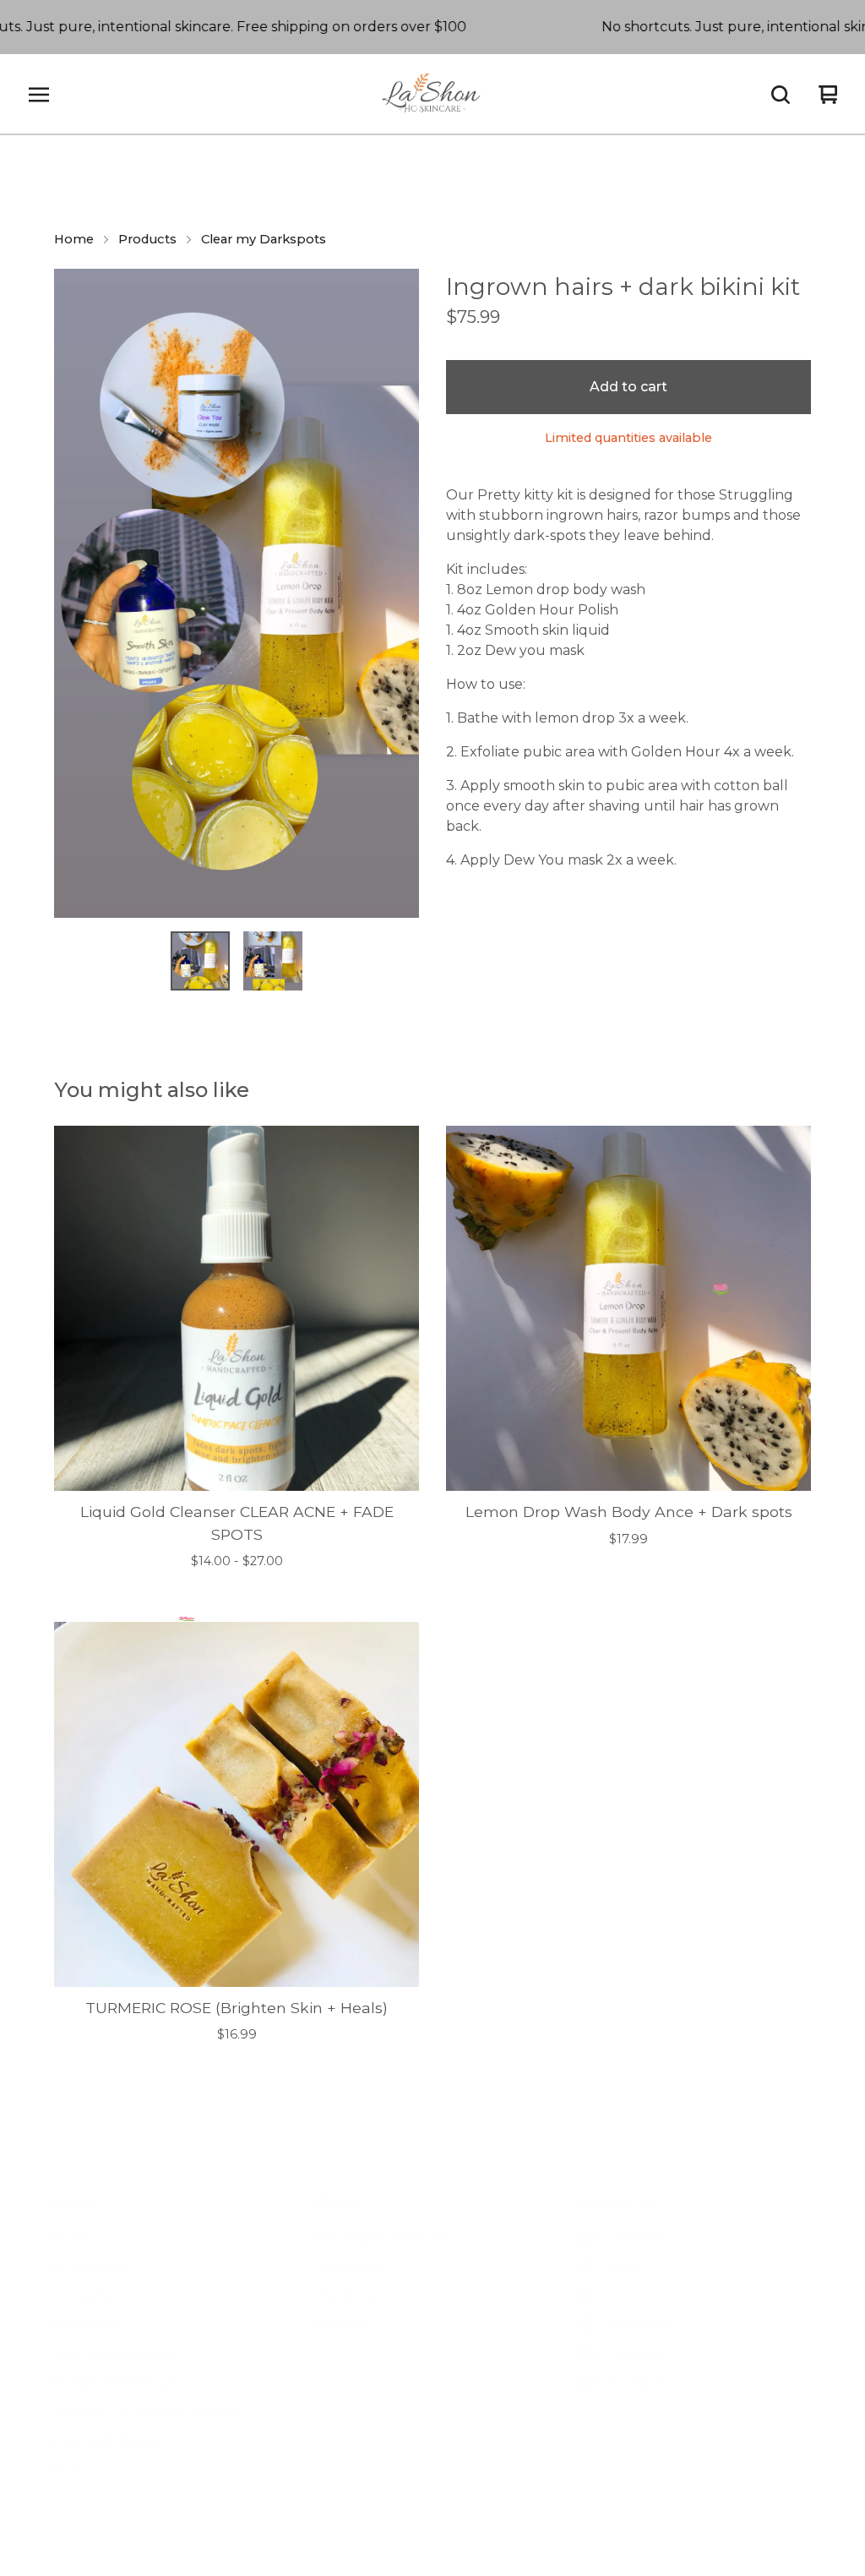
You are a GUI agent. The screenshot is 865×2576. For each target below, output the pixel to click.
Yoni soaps (84, 2295)
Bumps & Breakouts (115, 2382)
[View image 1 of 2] (200, 961)
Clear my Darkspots (264, 239)
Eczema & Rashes (107, 2440)
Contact (340, 2324)
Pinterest (634, 2353)
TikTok (625, 2265)
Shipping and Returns (384, 2237)
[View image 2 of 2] (273, 961)
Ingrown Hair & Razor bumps (144, 2412)
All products (90, 2265)
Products (147, 239)
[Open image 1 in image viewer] (237, 593)
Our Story (345, 2295)
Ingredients (351, 2265)
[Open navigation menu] (39, 95)
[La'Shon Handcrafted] (433, 95)
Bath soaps (87, 2324)
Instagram (637, 2237)
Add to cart (628, 387)
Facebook (638, 2324)
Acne (68, 2470)
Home (74, 239)
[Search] (781, 95)
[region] (432, 27)
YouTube (634, 2382)
